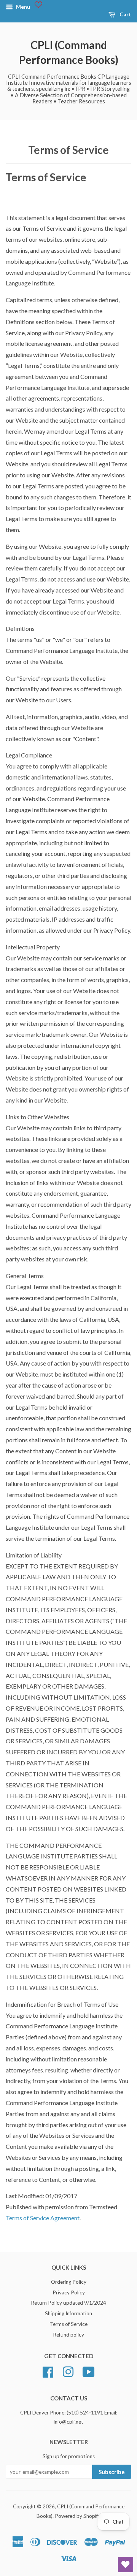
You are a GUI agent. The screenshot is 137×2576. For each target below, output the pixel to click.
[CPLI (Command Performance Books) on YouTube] (89, 2371)
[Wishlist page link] (38, 5)
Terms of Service (68, 2324)
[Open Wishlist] (126, 2565)
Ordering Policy (69, 2282)
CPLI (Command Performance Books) (69, 52)
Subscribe (112, 2472)
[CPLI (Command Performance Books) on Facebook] (48, 2371)
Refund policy (68, 2335)
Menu (22, 7)
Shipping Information (68, 2313)
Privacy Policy (69, 2292)
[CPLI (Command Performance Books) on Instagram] (68, 2371)
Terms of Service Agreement (43, 2218)
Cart (125, 14)
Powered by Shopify (78, 2516)
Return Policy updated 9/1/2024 (68, 2303)
